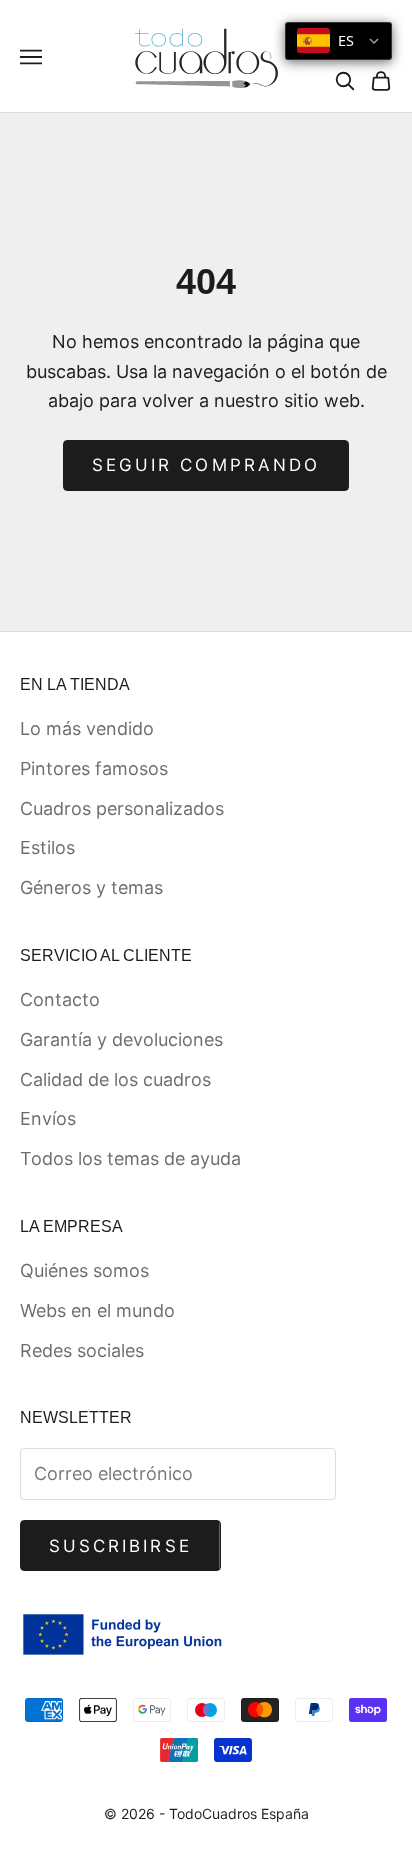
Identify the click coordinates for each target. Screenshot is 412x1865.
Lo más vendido (87, 728)
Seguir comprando (206, 465)
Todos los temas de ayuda (130, 1158)
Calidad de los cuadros (115, 1079)
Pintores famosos (94, 768)
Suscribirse (120, 1546)
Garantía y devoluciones (121, 1039)
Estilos (47, 847)
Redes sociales (82, 1350)
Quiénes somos (84, 1270)
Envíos (48, 1118)
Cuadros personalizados (122, 808)
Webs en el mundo (97, 1310)
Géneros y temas (91, 887)
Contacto (60, 999)
